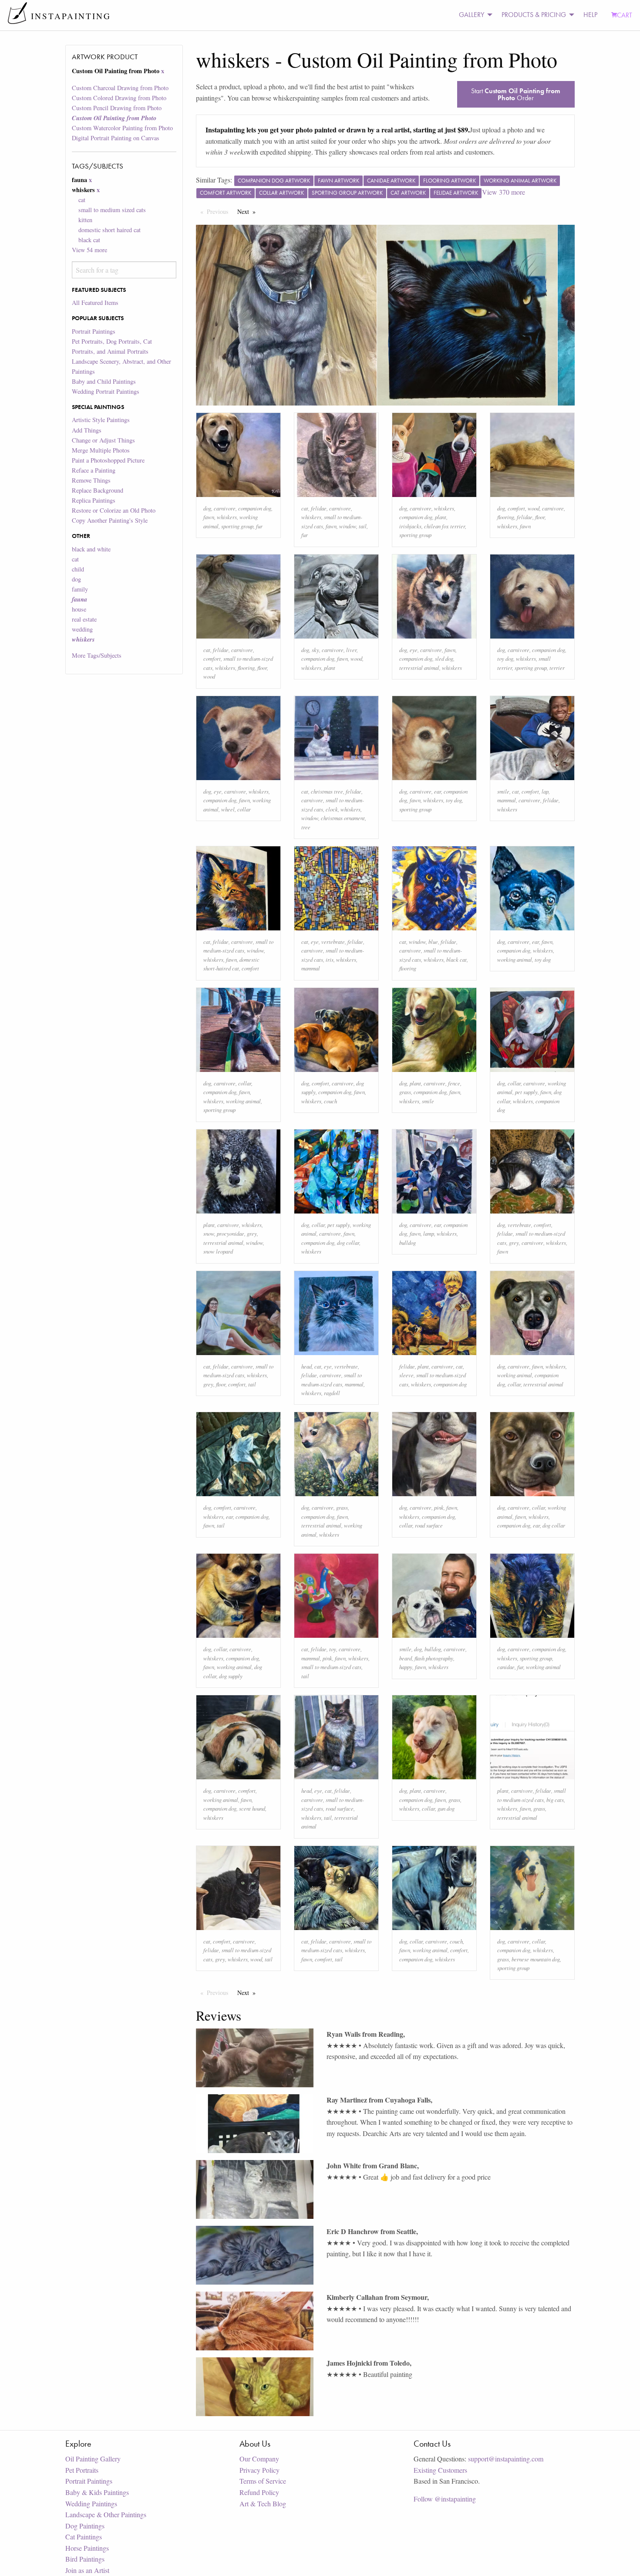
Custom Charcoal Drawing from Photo (120, 88)
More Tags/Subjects (97, 655)
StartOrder (516, 94)
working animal (515, 959)
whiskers (227, 517)
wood (534, 508)
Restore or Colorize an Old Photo (114, 510)
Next (249, 211)
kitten (85, 220)
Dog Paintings (85, 2526)
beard (406, 1658)
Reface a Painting (94, 470)
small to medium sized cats (112, 210)
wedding (82, 629)
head (307, 1366)
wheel (228, 809)
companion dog (255, 508)
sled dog (444, 658)
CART (625, 15)
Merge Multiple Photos (101, 450)
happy (406, 1667)
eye (414, 650)
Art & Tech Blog (263, 2503)
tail (363, 526)
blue (433, 941)
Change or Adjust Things (103, 440)
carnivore (225, 508)
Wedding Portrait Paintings (106, 391)
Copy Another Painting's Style (110, 520)
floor (540, 517)
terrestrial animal (419, 668)
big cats (555, 1800)
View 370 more (504, 192)
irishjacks (410, 526)
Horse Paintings (87, 2548)
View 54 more (89, 250)
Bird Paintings (85, 2559)
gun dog (446, 1808)
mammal (507, 800)
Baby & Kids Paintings (97, 2492)
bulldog (408, 1242)
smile (503, 791)
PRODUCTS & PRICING (534, 15)
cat (82, 200)
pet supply (526, 1092)
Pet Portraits (82, 2470)
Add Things (87, 430)
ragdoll (332, 1393)
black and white (91, 549)
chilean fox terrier (445, 526)
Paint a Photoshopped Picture (108, 460)
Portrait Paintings (94, 331)
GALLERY (472, 15)
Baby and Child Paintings (104, 381)
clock (332, 809)
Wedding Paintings (91, 2503)
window (348, 526)
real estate (84, 619)
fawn (209, 517)
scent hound (252, 1808)
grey (252, 1233)
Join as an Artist (87, 2570)
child (78, 569)
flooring (506, 517)
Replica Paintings (94, 500)
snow (209, 1233)
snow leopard (218, 1251)
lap (545, 791)
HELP (590, 15)
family (80, 589)
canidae (506, 1667)
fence (454, 1083)
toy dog (505, 658)
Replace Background (98, 490)
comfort (516, 508)
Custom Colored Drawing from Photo (119, 98)
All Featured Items (95, 303)
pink (439, 1507)
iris (330, 959)
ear (438, 791)
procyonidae (231, 1233)
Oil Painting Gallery (93, 2459)
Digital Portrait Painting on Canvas (116, 138)
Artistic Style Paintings (101, 420)
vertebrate (333, 941)
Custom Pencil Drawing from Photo (117, 108)
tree (306, 827)
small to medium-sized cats (331, 1667)
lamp (429, 1233)
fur (259, 526)
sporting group (237, 526)
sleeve (406, 1375)
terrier (557, 668)
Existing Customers (440, 2470)
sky (315, 650)
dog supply (231, 1676)
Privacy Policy (259, 2470)
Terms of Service (263, 2481)
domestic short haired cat (109, 230)
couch (330, 1101)
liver (351, 650)
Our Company (259, 2459)
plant (441, 517)
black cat (89, 240)
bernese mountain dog (536, 1959)
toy (333, 1649)
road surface (429, 1525)
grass (405, 1092)
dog (76, 579)
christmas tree (327, 791)
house (79, 609)
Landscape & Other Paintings (106, 2514)
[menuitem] (473, 15)
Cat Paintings (84, 2537)
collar (244, 809)
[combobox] (124, 270)
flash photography (434, 1658)
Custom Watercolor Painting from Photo (122, 128)
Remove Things (91, 480)
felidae (319, 508)
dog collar (348, 1242)
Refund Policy (259, 2492)
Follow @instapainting (445, 2499)
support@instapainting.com (506, 2459)
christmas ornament (343, 818)
